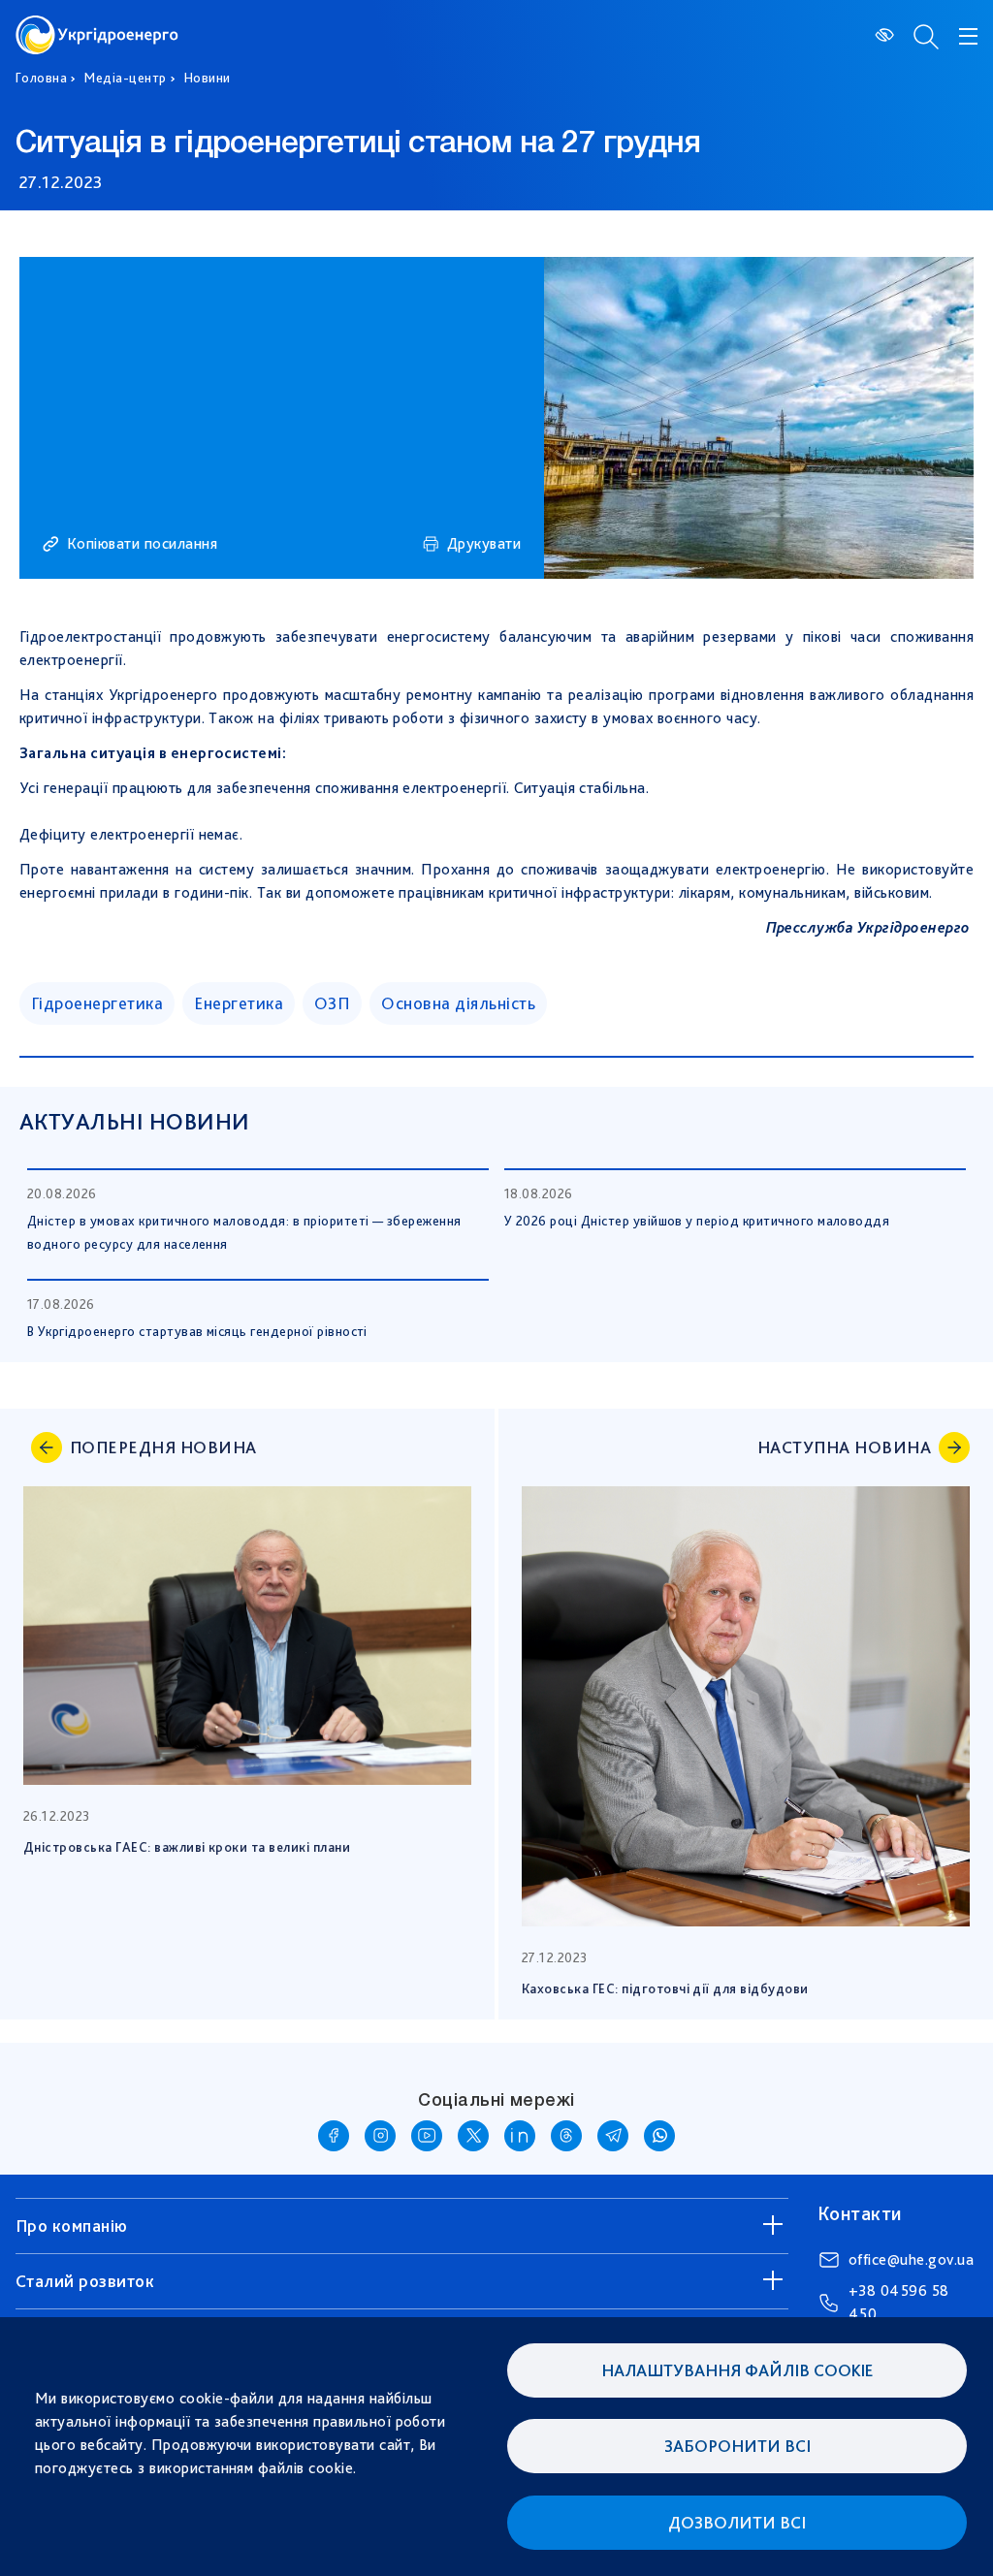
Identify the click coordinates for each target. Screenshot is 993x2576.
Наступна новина (844, 1447)
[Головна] (97, 27)
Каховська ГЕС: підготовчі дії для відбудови (665, 1988)
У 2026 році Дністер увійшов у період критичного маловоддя (697, 1221)
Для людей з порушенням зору (886, 35)
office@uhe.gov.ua (911, 2259)
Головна (41, 78)
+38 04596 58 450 (899, 2302)
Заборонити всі (737, 2446)
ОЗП (332, 1003)
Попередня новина (163, 1447)
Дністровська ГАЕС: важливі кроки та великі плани (187, 1847)
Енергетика (239, 1003)
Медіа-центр (125, 78)
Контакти (860, 2213)
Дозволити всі (737, 2522)
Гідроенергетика (97, 1003)
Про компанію (72, 2226)
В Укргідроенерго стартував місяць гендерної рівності (197, 1331)
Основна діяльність (458, 1003)
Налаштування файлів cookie (737, 2370)
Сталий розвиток (85, 2281)
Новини (208, 78)
